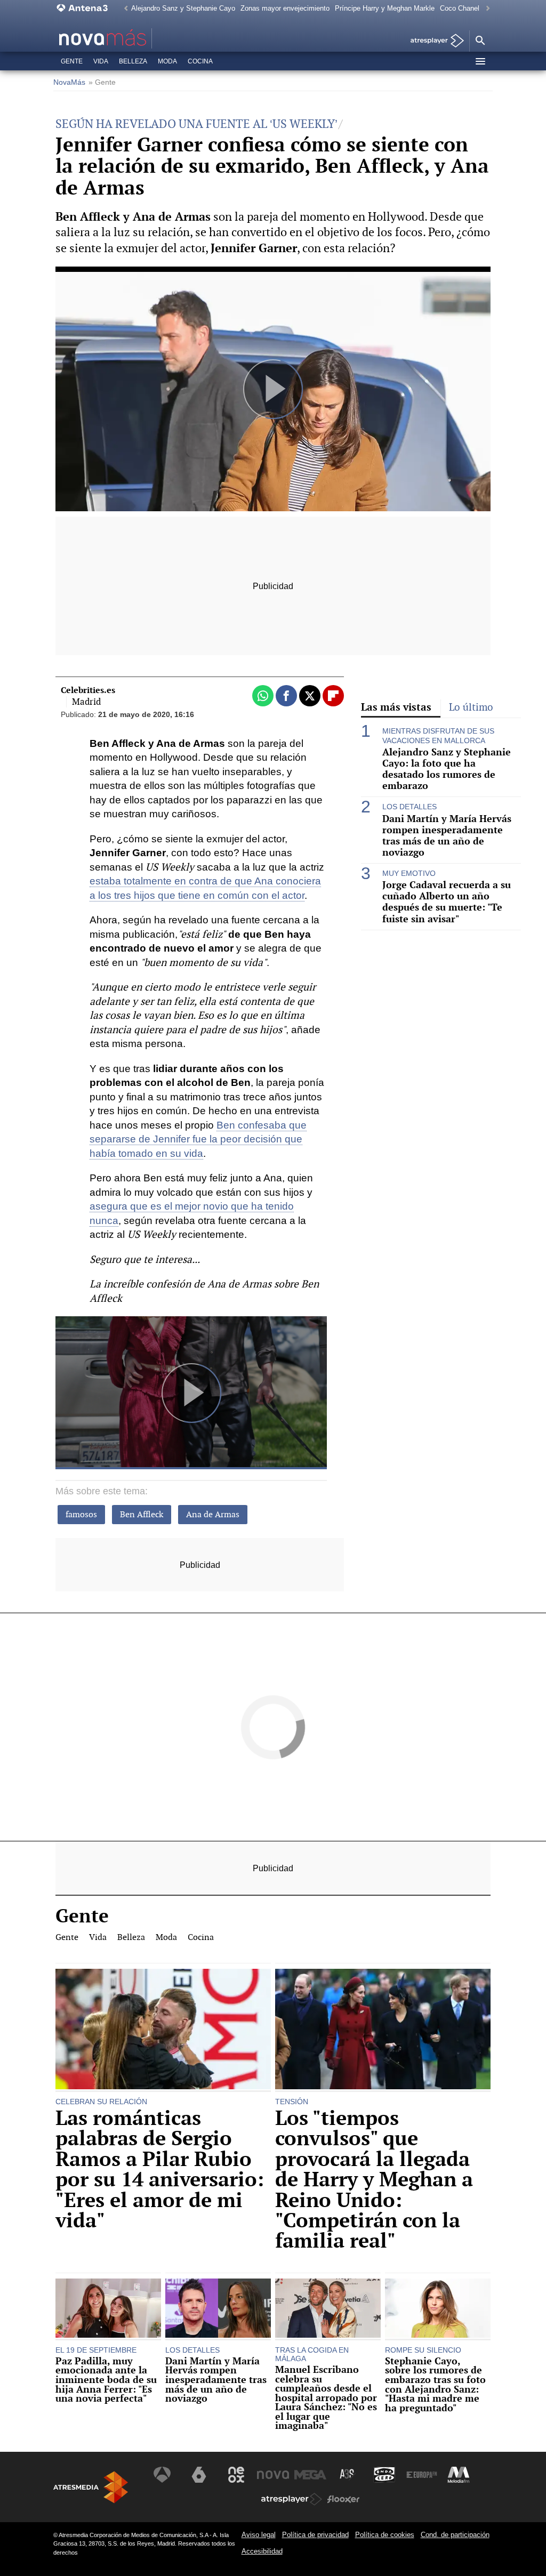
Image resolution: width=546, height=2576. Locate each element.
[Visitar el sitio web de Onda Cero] (384, 2475)
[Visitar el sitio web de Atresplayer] (292, 2499)
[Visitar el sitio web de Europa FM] (422, 2475)
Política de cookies (385, 2535)
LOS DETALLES (409, 807)
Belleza (133, 61)
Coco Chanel (460, 8)
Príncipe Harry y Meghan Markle (385, 8)
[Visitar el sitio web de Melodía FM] (459, 2475)
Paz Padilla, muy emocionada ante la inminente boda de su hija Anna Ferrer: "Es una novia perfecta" (106, 2380)
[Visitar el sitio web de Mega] (310, 2475)
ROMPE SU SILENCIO (423, 2350)
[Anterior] (123, 9)
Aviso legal (259, 2535)
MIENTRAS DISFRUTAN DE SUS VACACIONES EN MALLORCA (438, 735)
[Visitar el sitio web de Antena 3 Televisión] (162, 2475)
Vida (101, 61)
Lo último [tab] (471, 707)
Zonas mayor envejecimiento (285, 8)
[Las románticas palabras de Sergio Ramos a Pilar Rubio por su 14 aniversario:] (163, 2030)
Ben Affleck (142, 1514)
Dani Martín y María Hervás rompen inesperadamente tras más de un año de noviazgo (447, 835)
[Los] (383, 2030)
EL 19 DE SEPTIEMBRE (96, 2350)
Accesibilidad (262, 2551)
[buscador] (480, 41)
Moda (167, 61)
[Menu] (480, 61)
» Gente (102, 82)
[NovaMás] (133, 38)
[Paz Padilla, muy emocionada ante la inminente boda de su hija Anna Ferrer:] (108, 2309)
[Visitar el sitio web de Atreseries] (348, 2475)
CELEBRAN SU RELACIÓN (101, 2102)
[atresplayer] (433, 41)
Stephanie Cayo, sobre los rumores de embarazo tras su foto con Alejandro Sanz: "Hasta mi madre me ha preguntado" (435, 2385)
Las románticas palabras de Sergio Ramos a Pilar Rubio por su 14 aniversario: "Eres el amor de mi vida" (160, 2169)
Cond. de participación (455, 2535)
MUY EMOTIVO (409, 873)
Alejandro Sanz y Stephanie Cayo (183, 8)
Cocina (200, 61)
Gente (72, 61)
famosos (81, 1514)
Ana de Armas (213, 1514)
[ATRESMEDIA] (91, 2487)
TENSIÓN (292, 2102)
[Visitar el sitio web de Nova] (273, 2475)
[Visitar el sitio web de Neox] (236, 2475)
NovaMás (69, 82)
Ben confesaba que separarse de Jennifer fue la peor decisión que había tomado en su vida (198, 1139)
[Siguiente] (485, 9)
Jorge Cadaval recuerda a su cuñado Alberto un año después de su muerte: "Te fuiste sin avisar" (447, 901)
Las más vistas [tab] (396, 707)
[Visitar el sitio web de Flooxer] (343, 2499)
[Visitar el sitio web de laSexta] (199, 2475)
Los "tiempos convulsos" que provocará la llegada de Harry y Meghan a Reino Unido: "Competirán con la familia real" (374, 2180)
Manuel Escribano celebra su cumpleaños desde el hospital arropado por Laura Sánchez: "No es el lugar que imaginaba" (326, 2398)
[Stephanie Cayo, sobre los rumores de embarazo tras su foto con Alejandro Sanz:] (438, 2309)
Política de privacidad (315, 2535)
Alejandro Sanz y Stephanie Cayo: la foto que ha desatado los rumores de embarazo (447, 769)
